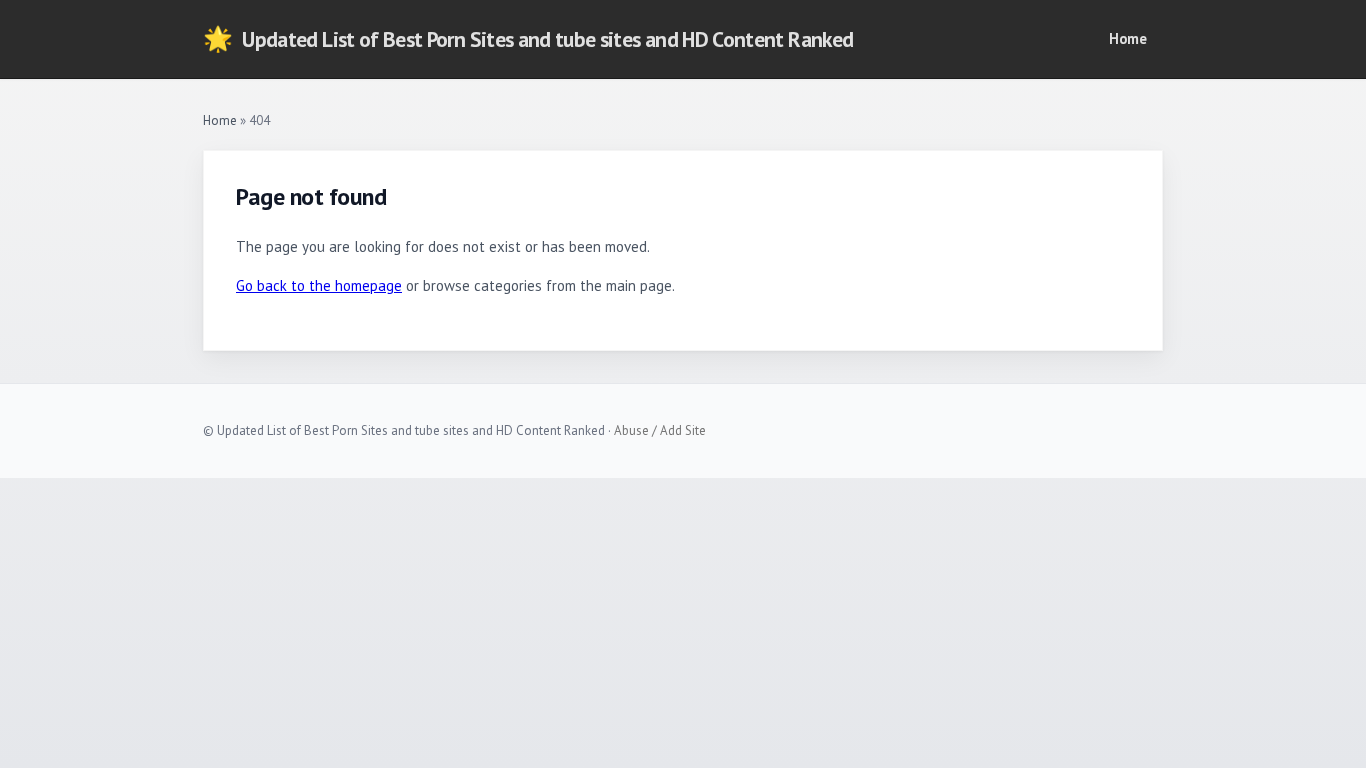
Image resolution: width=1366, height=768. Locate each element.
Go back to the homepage (319, 285)
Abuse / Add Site (660, 430)
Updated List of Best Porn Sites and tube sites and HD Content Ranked (528, 38)
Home (1128, 38)
